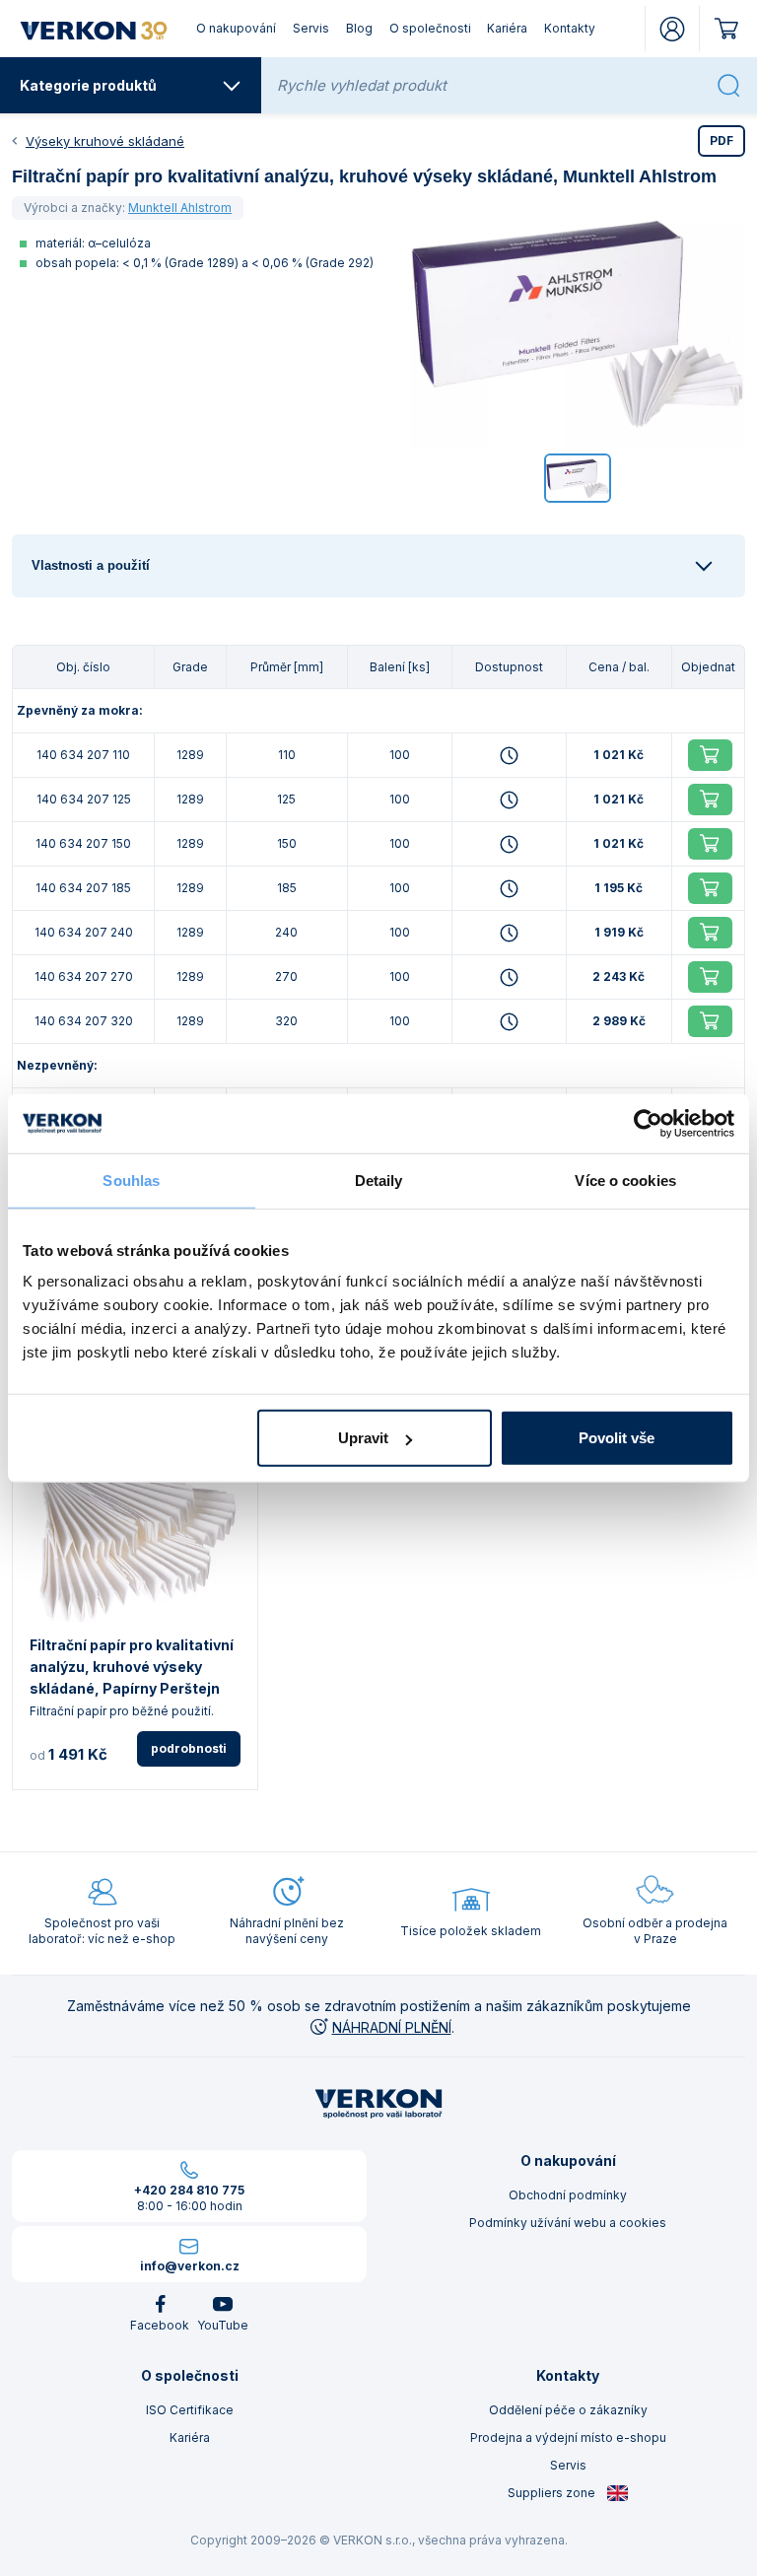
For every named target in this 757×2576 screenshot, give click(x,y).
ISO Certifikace (190, 2410)
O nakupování (236, 28)
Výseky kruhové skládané (105, 141)
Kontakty (570, 28)
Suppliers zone (553, 2493)
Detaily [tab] (379, 1180)
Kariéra (507, 28)
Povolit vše (617, 1438)
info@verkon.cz (190, 2266)
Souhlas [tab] (131, 1180)
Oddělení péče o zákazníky (568, 2410)
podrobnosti (189, 1748)
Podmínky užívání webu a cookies (568, 2223)
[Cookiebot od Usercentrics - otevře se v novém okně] (648, 1123)
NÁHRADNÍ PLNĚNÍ (392, 2027)
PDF (722, 140)
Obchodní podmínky (568, 2195)
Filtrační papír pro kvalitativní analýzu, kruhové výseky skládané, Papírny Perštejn (132, 1667)
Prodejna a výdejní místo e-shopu (568, 2437)
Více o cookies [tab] (625, 1180)
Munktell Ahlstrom (180, 208)
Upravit (363, 1438)
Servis (311, 28)
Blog (359, 28)
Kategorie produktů (88, 85)
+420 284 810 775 (189, 2190)
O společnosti (430, 28)
